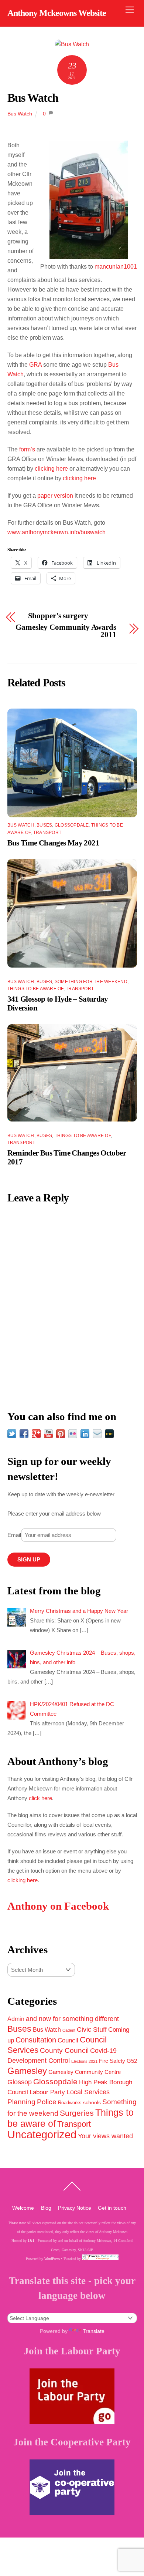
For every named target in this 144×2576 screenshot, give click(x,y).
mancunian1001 (116, 267)
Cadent (69, 2030)
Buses (44, 825)
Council (68, 2040)
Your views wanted (105, 2136)
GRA (35, 365)
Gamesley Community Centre (85, 2072)
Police (47, 2102)
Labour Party (47, 2092)
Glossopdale (72, 825)
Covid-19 (103, 2051)
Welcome (23, 2208)
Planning (21, 2102)
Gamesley (27, 2071)
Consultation (36, 2040)
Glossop (20, 2082)
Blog (46, 2208)
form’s (26, 449)
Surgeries (77, 2113)
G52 (132, 2061)
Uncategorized (42, 2134)
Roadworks (70, 2103)
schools (92, 2102)
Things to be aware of (35, 989)
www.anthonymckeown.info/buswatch (56, 532)
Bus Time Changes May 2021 (53, 843)
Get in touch (112, 2208)
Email (14, 1535)
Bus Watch (33, 98)
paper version (55, 496)
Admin (16, 2019)
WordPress (52, 2259)
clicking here (51, 469)
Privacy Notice (75, 2208)
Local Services (88, 2092)
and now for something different (72, 2019)
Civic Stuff (92, 2029)
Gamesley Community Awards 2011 (66, 631)
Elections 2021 (84, 2061)
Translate (94, 2331)
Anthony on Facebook (58, 1906)
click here (40, 1798)
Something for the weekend (91, 982)
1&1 (31, 2241)
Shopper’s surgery (58, 616)
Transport (47, 833)
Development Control (39, 2061)
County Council (64, 2050)
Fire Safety (112, 2061)
